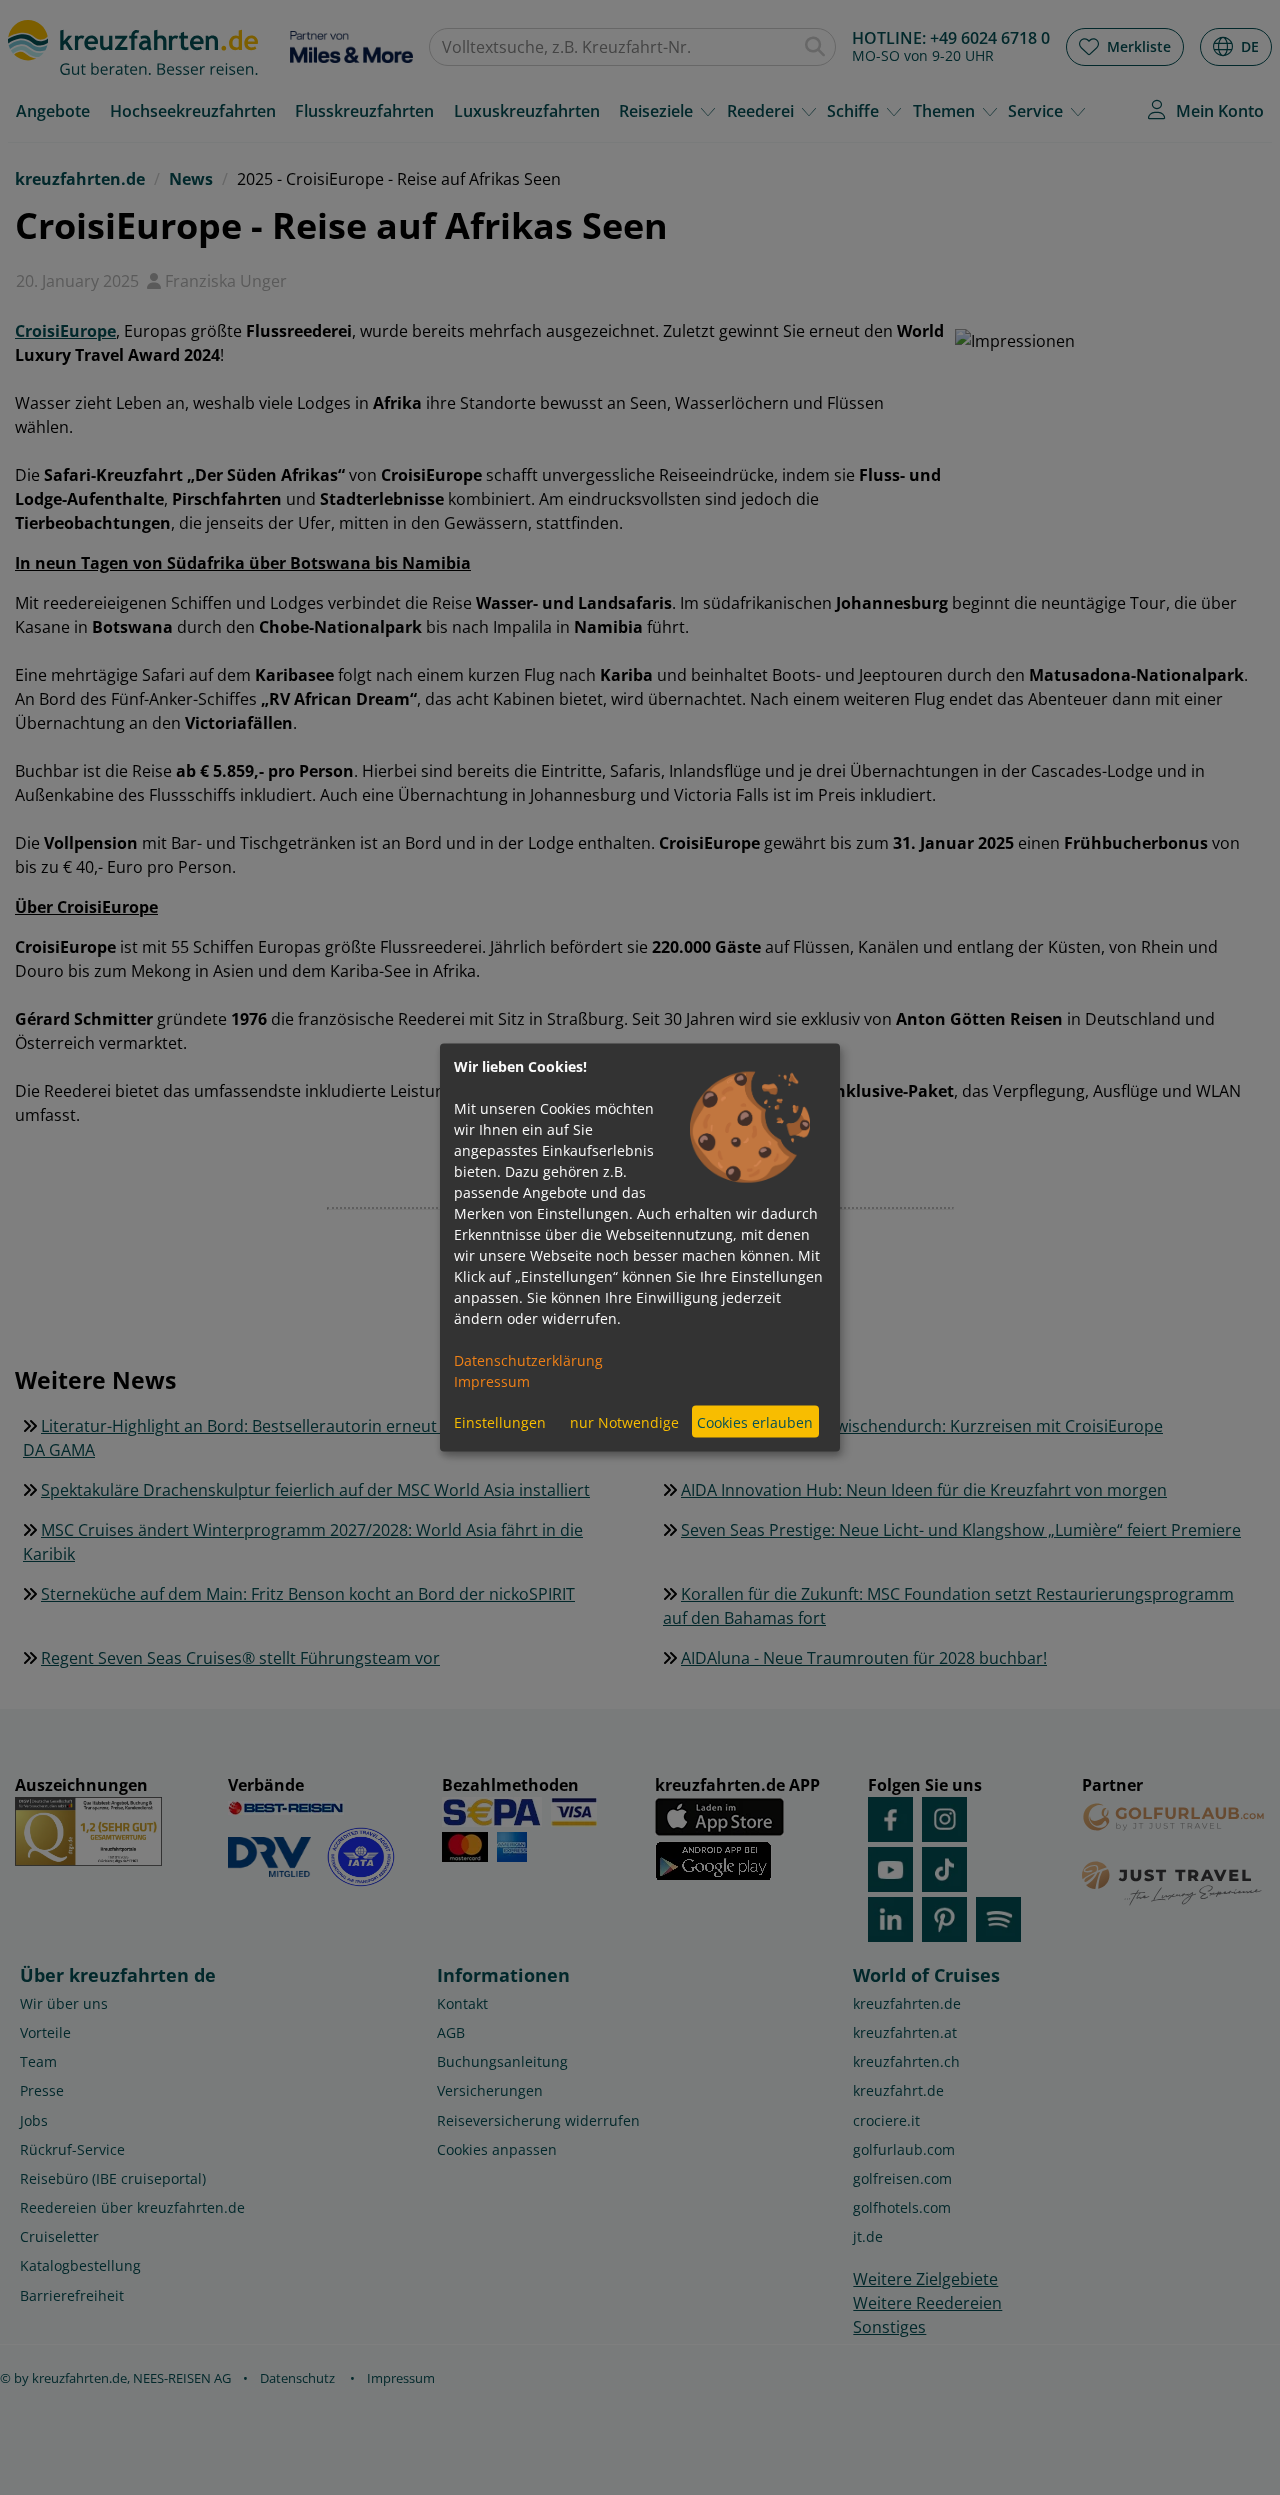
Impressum (492, 1381)
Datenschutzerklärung (528, 1360)
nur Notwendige (624, 1421)
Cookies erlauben (755, 1421)
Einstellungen (500, 1421)
